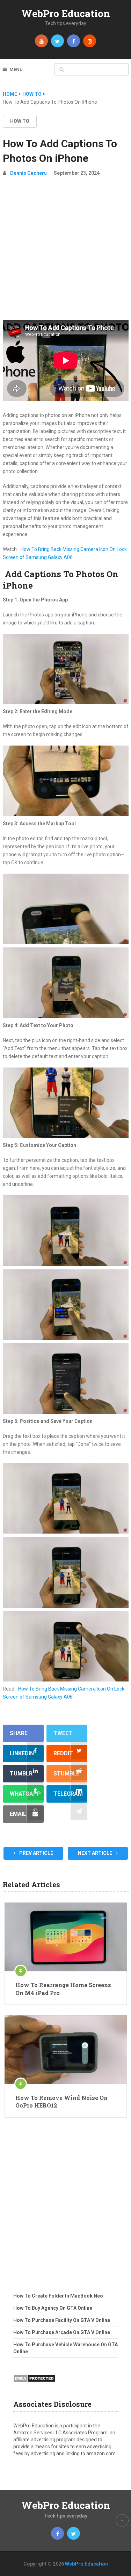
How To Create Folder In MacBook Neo (58, 2296)
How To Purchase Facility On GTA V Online (62, 2320)
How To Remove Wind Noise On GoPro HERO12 (61, 2101)
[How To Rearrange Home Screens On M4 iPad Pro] (66, 1937)
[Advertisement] (65, 251)
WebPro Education (66, 13)
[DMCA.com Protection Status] (34, 2384)
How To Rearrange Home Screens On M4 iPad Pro (63, 1989)
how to (20, 121)
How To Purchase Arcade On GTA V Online (62, 2332)
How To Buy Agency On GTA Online (53, 2308)
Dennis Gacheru (28, 173)
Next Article (96, 1853)
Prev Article (36, 1853)
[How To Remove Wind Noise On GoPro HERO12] (66, 2050)
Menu (16, 69)
